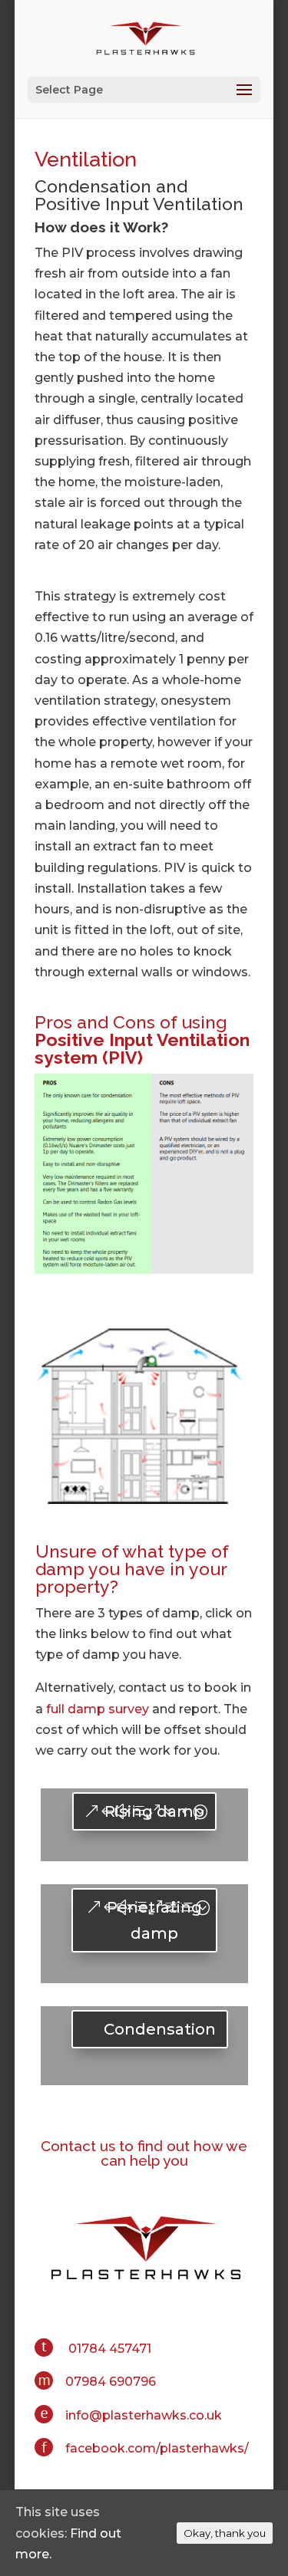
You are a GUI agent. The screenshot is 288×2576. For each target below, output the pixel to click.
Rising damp (154, 1811)
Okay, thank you (225, 2533)
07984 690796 (111, 2382)
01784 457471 (110, 2349)
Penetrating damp (154, 1920)
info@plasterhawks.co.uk (144, 2415)
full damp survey (98, 1709)
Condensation (160, 2029)
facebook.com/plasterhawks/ (157, 2448)
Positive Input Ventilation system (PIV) (142, 1048)
